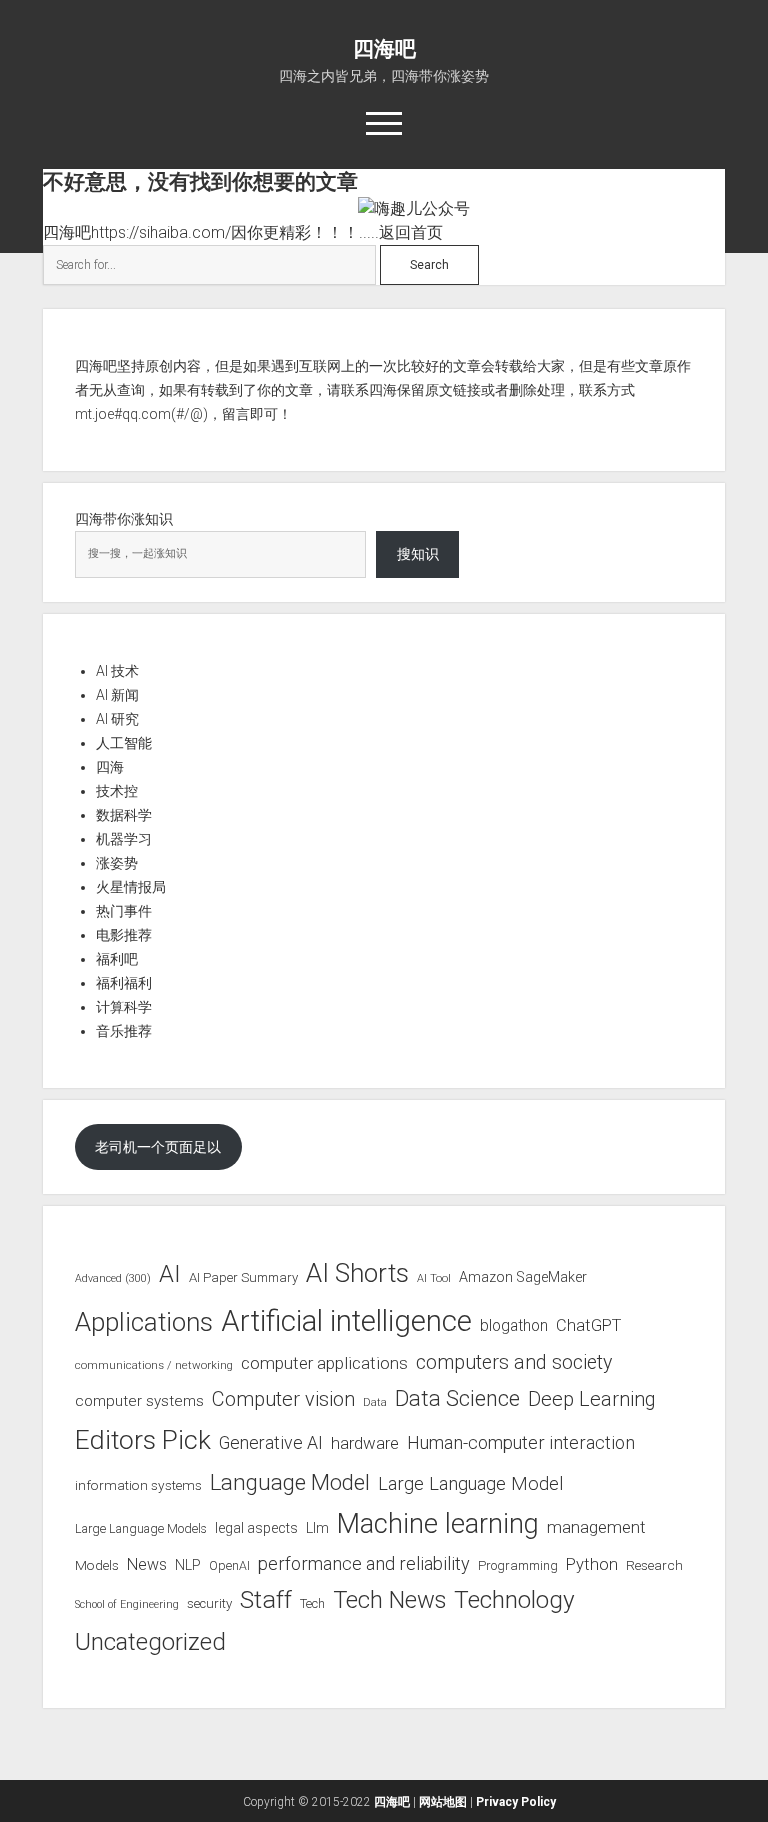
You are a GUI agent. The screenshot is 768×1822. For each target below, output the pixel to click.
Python (592, 1564)
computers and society (514, 1362)
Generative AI (271, 1443)
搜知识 (418, 554)
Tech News (389, 1600)
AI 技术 (117, 671)
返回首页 (411, 232)
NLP (188, 1565)
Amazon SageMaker (523, 1277)
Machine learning (438, 1524)
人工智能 (124, 743)
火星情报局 (131, 887)
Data (375, 1402)
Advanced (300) (113, 1278)
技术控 (117, 791)
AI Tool (434, 1278)
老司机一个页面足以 (158, 1147)
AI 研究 (117, 719)
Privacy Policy (516, 1802)
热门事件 (124, 911)
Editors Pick (143, 1439)
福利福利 (124, 983)
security (209, 1603)
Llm (317, 1528)
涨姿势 (117, 863)
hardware (365, 1443)
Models (97, 1565)
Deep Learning (592, 1399)
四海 (110, 767)
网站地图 (443, 1802)
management (596, 1527)
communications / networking (154, 1365)
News (147, 1564)
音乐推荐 (124, 1031)
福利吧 (117, 959)
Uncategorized (150, 1642)
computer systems (139, 1401)
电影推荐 (124, 935)
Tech (312, 1603)
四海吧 (384, 49)
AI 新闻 (117, 695)
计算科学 (124, 1007)
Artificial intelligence (346, 1321)
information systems (138, 1485)
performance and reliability (364, 1563)
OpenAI (229, 1565)
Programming (518, 1565)
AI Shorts (357, 1273)
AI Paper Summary (243, 1277)
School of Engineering (127, 1604)
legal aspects (256, 1528)
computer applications (324, 1363)
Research (654, 1565)
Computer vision (283, 1399)
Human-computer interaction (521, 1442)
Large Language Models (141, 1529)
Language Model (290, 1482)
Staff (266, 1599)
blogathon (514, 1326)
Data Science (457, 1398)
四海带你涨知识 (124, 519)
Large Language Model (470, 1484)
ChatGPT (588, 1325)
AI (170, 1274)
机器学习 (124, 839)
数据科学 (124, 815)
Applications (144, 1322)
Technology (514, 1599)
